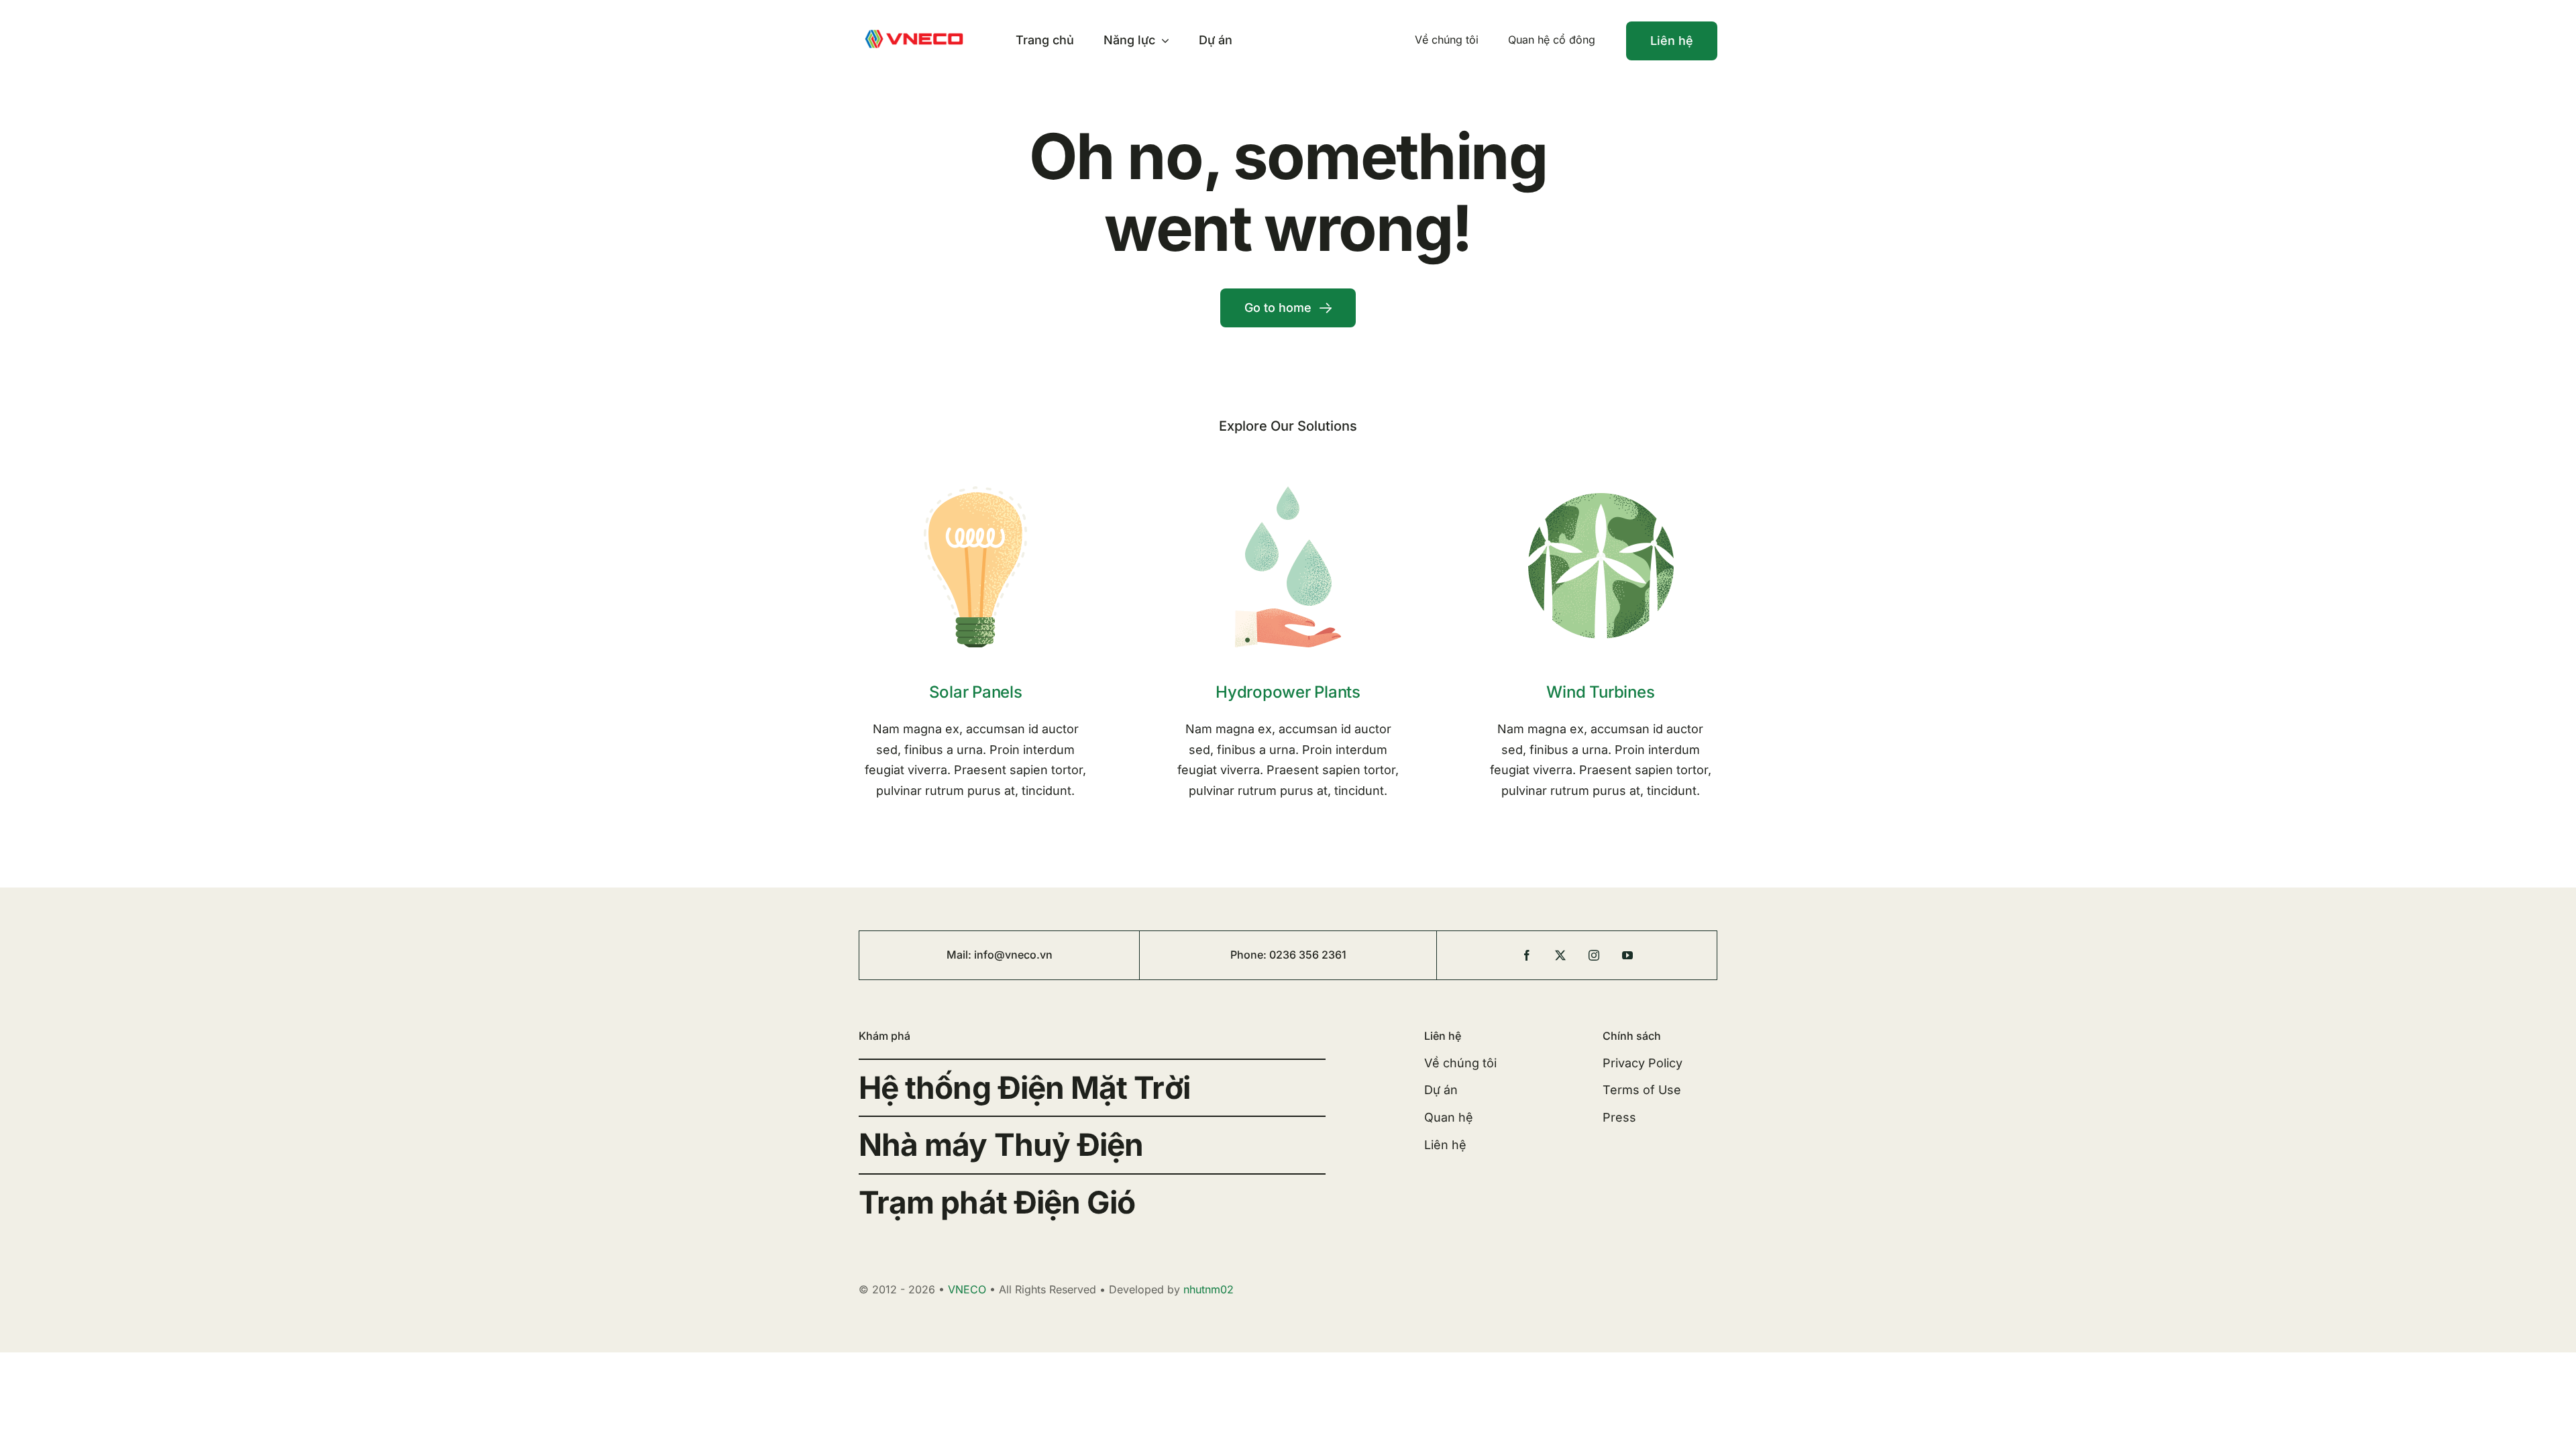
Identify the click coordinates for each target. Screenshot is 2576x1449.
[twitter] (1560, 955)
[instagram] (1594, 955)
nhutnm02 (1209, 1289)
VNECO (967, 1289)
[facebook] (1527, 955)
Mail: (960, 955)
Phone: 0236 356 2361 (1288, 955)
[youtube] (1627, 955)
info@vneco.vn (1013, 955)
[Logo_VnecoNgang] (914, 29)
